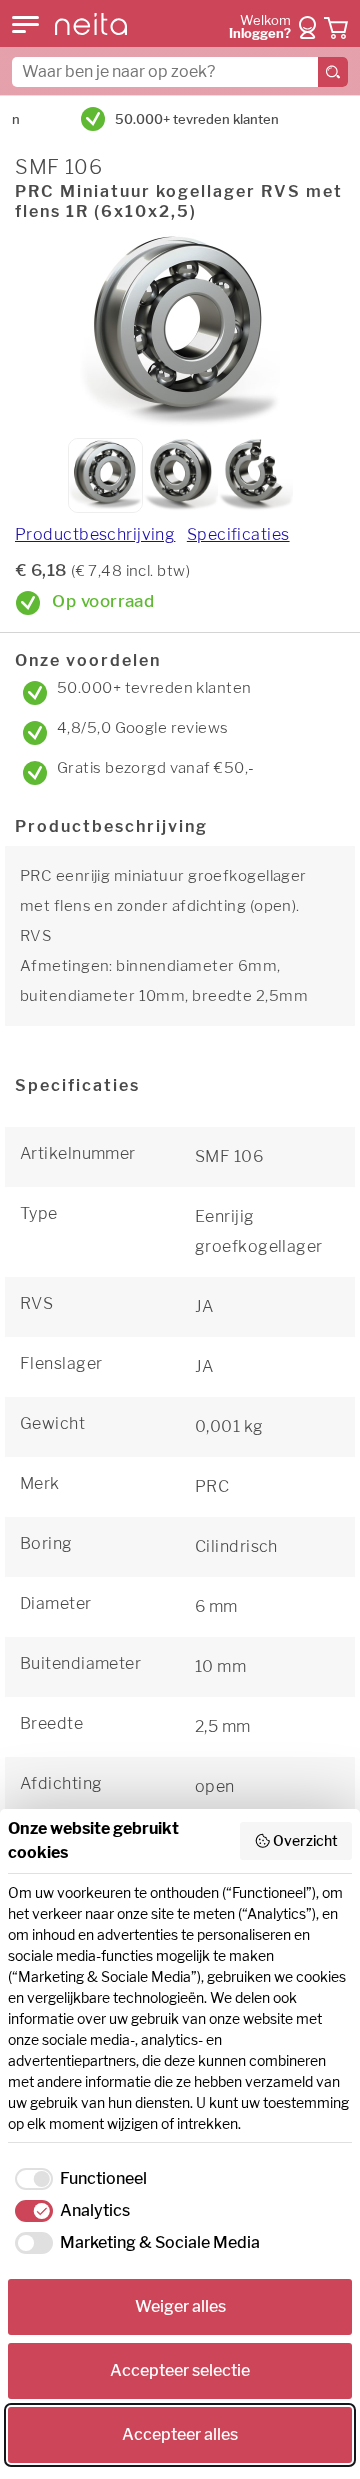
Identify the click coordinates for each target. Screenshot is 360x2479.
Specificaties (238, 534)
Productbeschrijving (95, 534)
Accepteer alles (180, 2434)
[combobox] (180, 72)
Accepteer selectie (180, 2370)
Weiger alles (180, 2306)
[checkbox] (77, 2179)
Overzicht (305, 1840)
